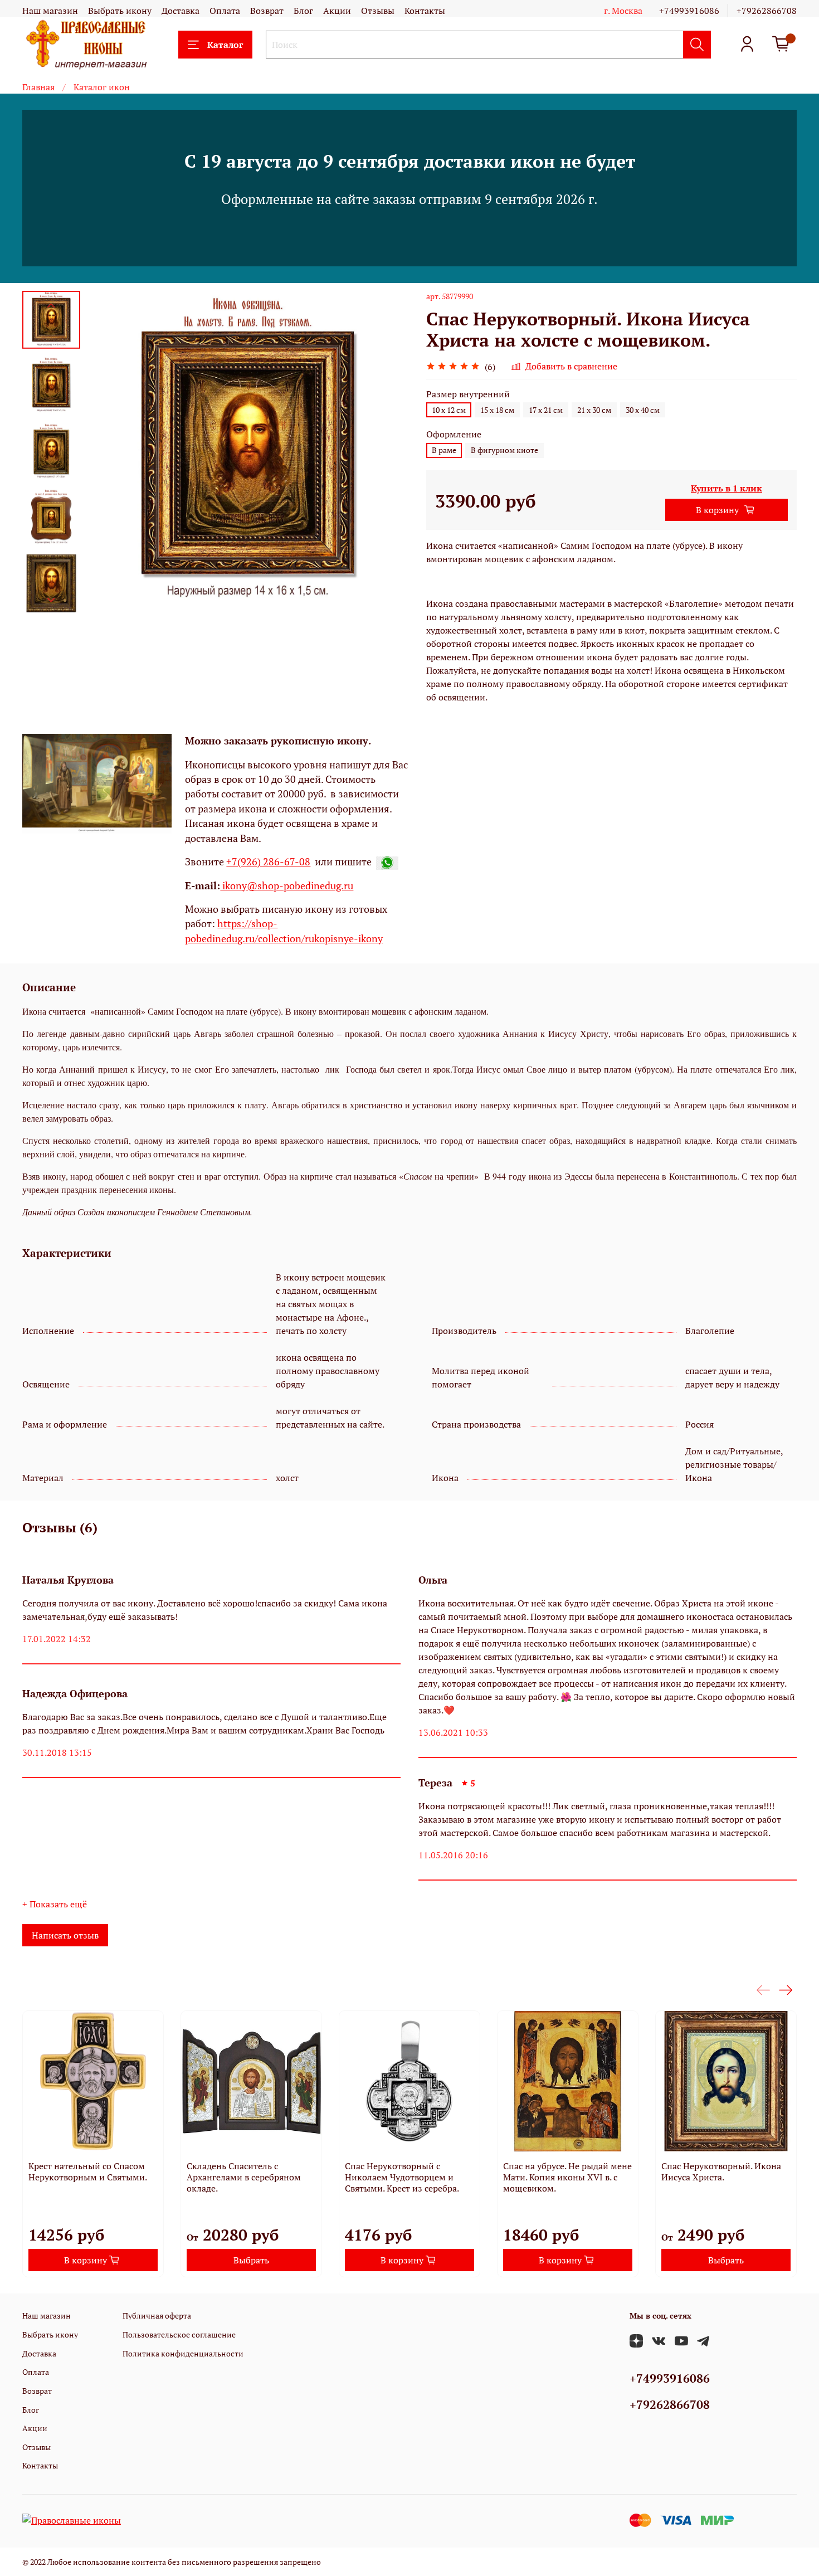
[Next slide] (51, 600)
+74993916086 (689, 11)
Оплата (225, 11)
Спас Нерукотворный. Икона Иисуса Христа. (721, 2171)
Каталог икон (102, 87)
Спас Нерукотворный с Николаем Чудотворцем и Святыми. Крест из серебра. (402, 2177)
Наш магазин (50, 11)
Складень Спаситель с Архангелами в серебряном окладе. (244, 2177)
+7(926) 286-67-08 (268, 862)
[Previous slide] (51, 305)
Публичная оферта (157, 2316)
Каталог (225, 45)
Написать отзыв (65, 1935)
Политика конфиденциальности (183, 2353)
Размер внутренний (468, 394)
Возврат (267, 11)
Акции (337, 11)
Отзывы (378, 11)
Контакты (425, 11)
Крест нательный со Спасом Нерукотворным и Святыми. (88, 2171)
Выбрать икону (120, 11)
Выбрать (251, 2260)
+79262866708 (767, 11)
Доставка (181, 11)
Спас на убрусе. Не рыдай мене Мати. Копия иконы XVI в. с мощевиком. (567, 2177)
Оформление (454, 434)
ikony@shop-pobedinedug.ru (287, 886)
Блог (303, 11)
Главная (38, 87)
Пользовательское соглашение (179, 2334)
